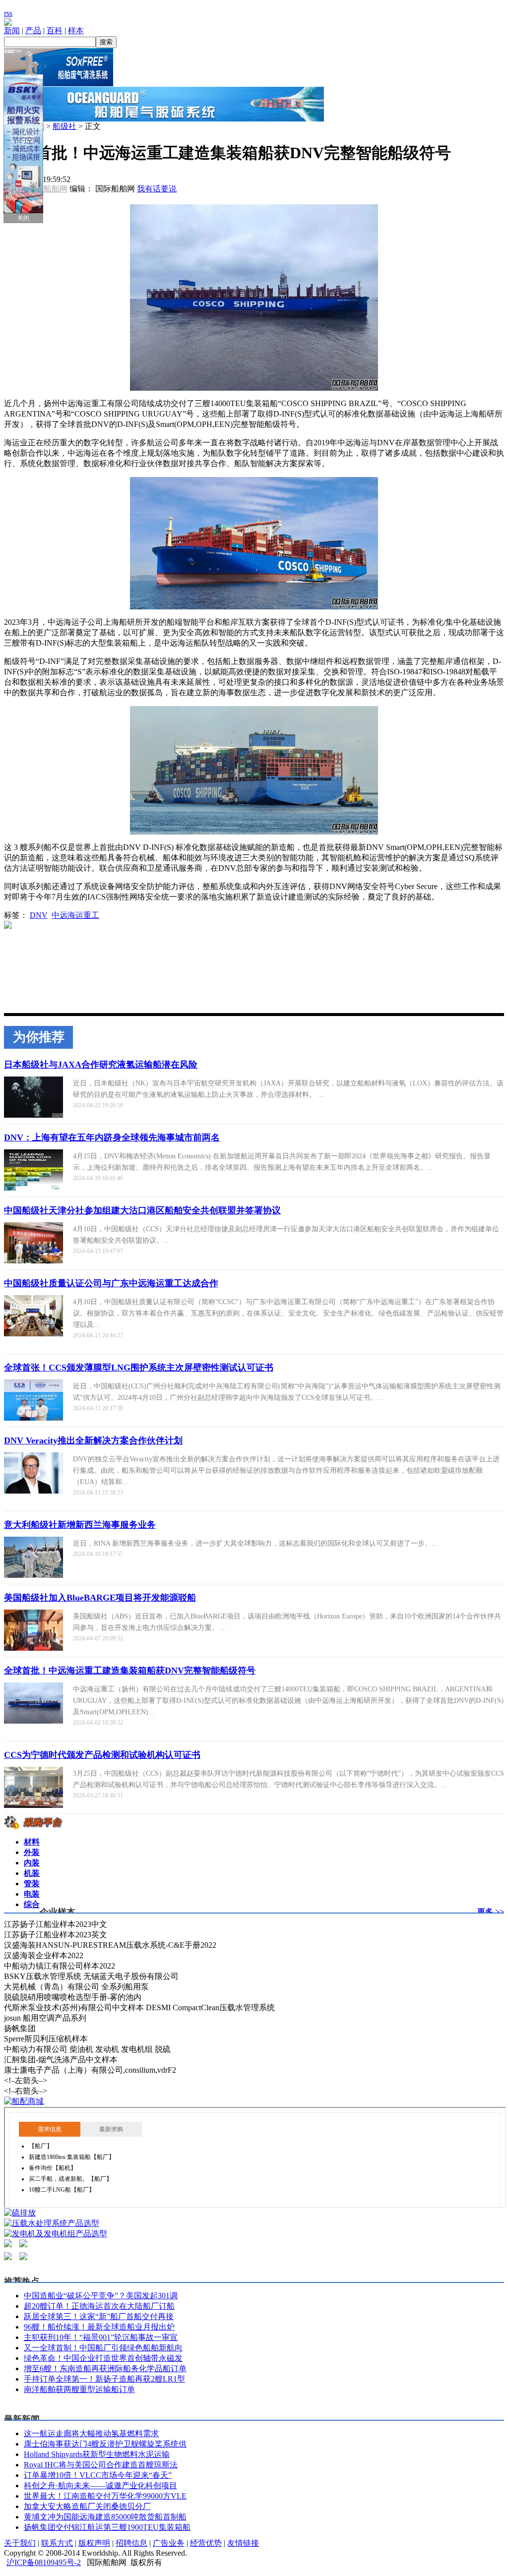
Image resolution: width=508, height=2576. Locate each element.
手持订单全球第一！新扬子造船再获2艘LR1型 (104, 2379)
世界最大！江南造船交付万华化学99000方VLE (105, 2496)
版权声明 (94, 2543)
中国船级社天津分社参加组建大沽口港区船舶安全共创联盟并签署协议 (142, 1210)
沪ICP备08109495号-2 (44, 2562)
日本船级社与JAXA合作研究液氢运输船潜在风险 (101, 1065)
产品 (33, 30)
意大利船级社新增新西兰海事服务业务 (80, 1525)
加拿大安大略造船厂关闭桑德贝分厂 (87, 2506)
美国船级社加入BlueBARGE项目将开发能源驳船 (100, 1598)
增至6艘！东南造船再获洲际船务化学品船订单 (105, 2368)
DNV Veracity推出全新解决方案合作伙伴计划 (93, 1440)
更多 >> (491, 1912)
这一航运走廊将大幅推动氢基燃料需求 (91, 2433)
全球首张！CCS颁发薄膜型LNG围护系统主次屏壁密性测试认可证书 (139, 1368)
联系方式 (57, 2543)
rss (8, 13)
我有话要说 (157, 189)
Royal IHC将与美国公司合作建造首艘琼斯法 (101, 2465)
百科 (55, 30)
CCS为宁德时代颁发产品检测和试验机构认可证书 (102, 1755)
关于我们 (20, 2543)
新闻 (12, 30)
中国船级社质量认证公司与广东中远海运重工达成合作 (111, 1283)
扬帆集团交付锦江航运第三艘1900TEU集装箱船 (107, 2527)
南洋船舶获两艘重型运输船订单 (79, 2389)
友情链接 (243, 2543)
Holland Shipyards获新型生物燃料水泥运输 (97, 2454)
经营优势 (206, 2543)
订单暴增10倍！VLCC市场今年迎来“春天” (98, 2475)
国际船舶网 (48, 189)
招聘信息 (131, 2543)
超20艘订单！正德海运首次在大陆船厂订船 (99, 2306)
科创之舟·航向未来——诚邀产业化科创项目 (100, 2486)
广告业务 (169, 2543)
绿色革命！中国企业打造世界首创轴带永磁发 (103, 2358)
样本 (76, 30)
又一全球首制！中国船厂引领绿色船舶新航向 (103, 2348)
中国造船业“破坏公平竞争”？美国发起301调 (101, 2296)
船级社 (64, 126)
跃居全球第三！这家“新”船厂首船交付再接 (99, 2316)
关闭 (23, 218)
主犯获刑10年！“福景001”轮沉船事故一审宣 (101, 2337)
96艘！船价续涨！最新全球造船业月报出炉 (99, 2327)
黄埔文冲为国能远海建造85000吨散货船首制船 (105, 2517)
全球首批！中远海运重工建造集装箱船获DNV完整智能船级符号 (130, 1671)
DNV (39, 915)
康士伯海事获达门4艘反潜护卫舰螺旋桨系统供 (105, 2444)
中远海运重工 (75, 915)
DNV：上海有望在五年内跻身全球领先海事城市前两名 (112, 1138)
